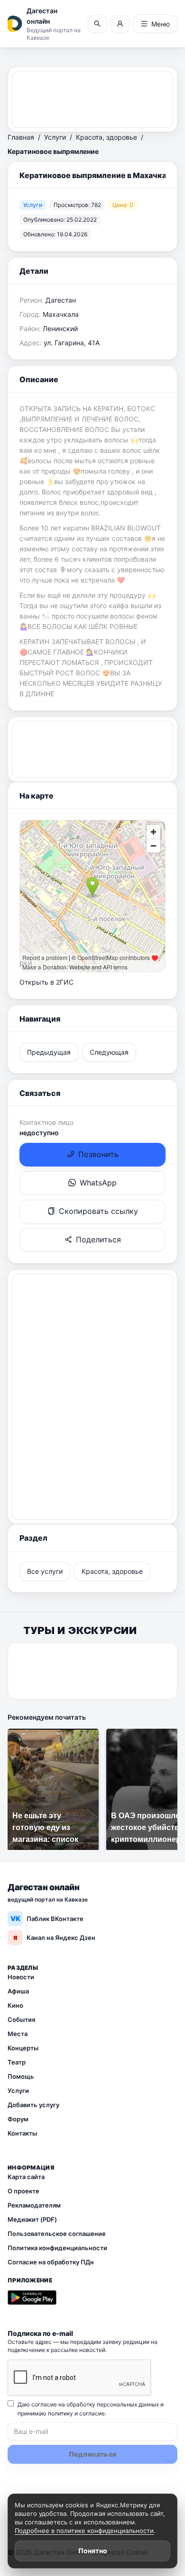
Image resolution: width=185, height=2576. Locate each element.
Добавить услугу (33, 2105)
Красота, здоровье (106, 137)
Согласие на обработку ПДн (51, 2262)
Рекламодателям (34, 2205)
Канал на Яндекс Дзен (54, 1938)
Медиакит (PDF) (32, 2219)
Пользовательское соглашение (57, 2234)
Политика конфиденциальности (57, 2248)
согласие (92, 2413)
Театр (17, 2062)
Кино (15, 2005)
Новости (21, 1977)
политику (60, 2413)
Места (18, 2034)
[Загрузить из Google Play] (32, 2298)
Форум (18, 2119)
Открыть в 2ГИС (46, 982)
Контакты (22, 2133)
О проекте (23, 2191)
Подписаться (93, 2454)
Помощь (21, 2076)
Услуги (55, 137)
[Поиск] (97, 24)
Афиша (18, 1991)
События (21, 2020)
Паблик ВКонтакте (47, 1918)
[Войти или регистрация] (120, 24)
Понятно (93, 2551)
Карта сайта (26, 2177)
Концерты (23, 2048)
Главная (21, 137)
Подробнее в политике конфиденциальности (84, 2531)
